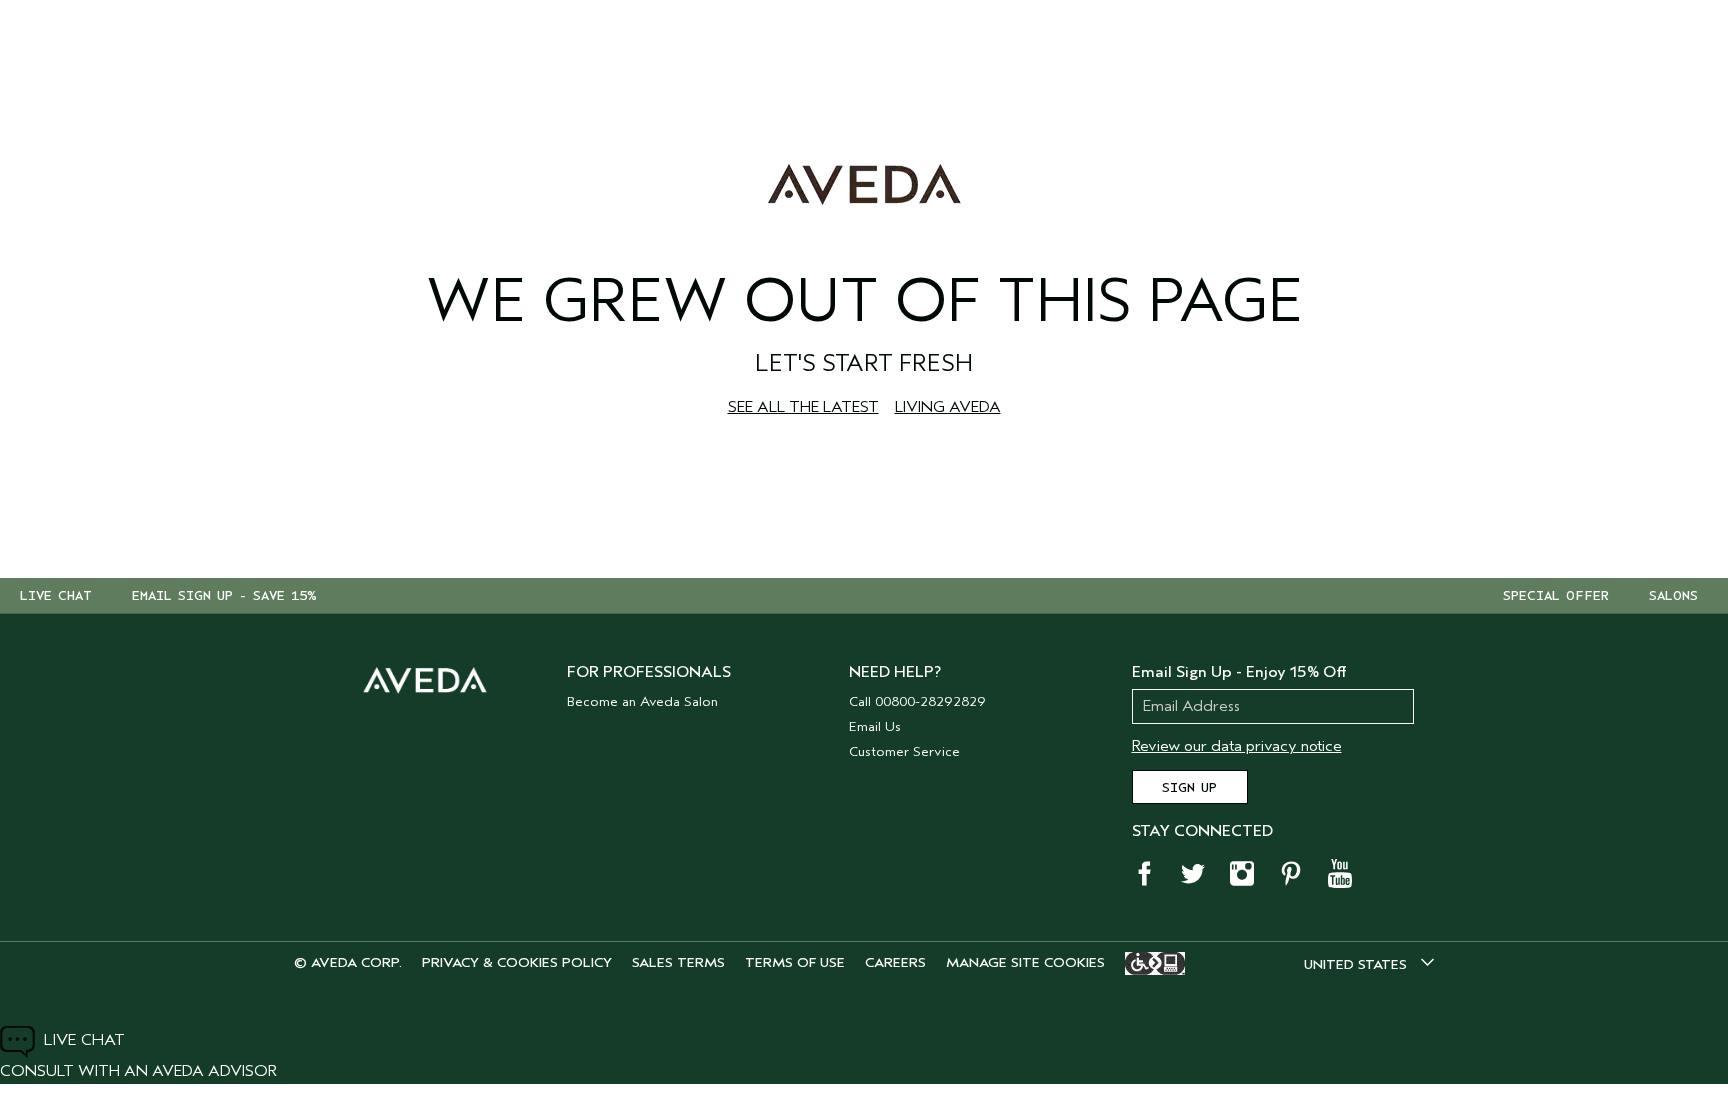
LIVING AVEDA (948, 407)
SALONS (1673, 596)
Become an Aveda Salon (642, 701)
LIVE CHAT (56, 596)
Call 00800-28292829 (917, 701)
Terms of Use (795, 962)
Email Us (875, 726)
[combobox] (1369, 964)
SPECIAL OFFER (1556, 596)
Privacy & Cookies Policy (517, 962)
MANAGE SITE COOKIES (1025, 962)
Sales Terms (678, 962)
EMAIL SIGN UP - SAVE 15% (224, 596)
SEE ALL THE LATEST (803, 407)
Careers (895, 962)
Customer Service (904, 751)
